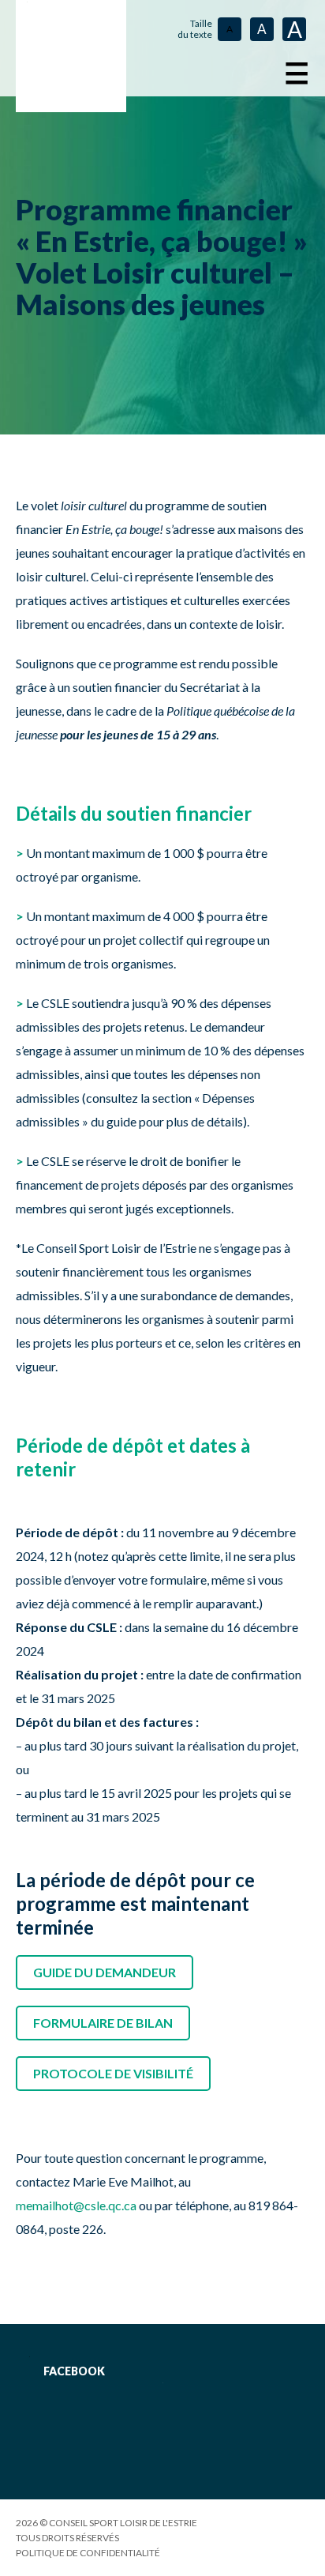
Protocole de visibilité (113, 2073)
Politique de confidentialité (88, 2553)
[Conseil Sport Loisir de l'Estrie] (71, 56)
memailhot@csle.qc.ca (76, 2205)
